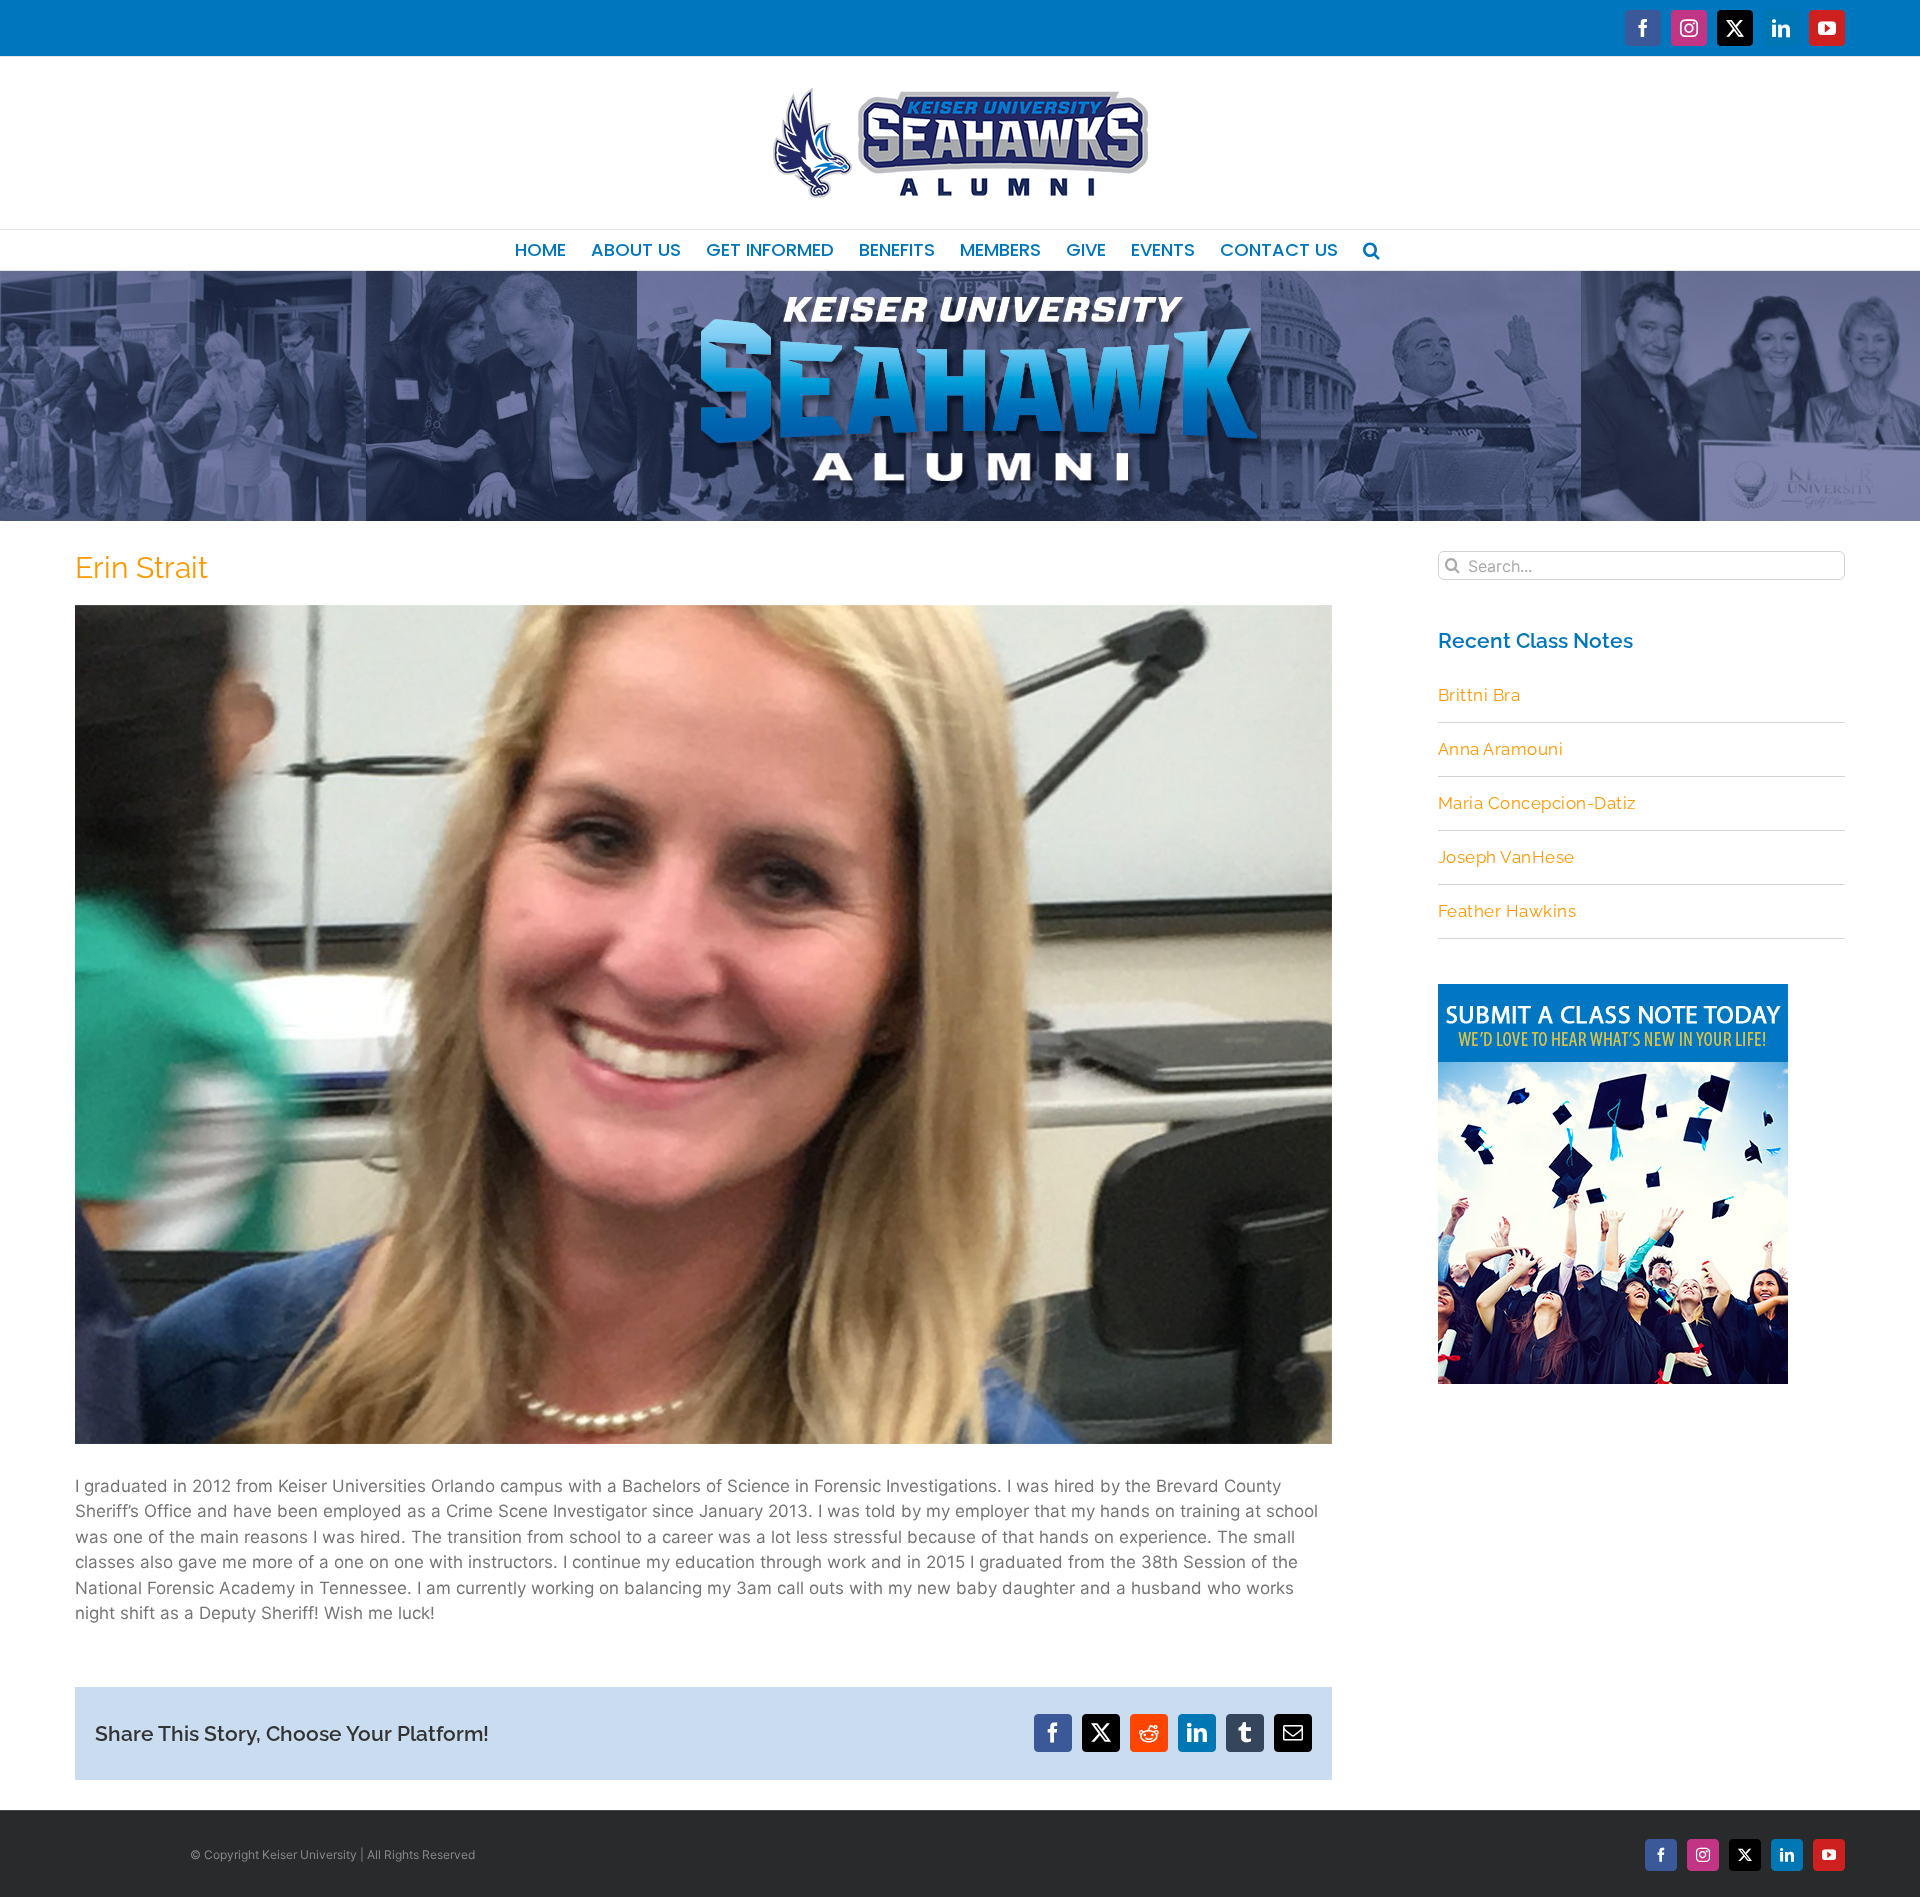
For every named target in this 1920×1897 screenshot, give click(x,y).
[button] (1371, 250)
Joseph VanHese (1506, 857)
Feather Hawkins (1507, 911)
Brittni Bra (1479, 695)
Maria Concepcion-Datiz (1537, 803)
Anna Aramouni (1501, 749)
